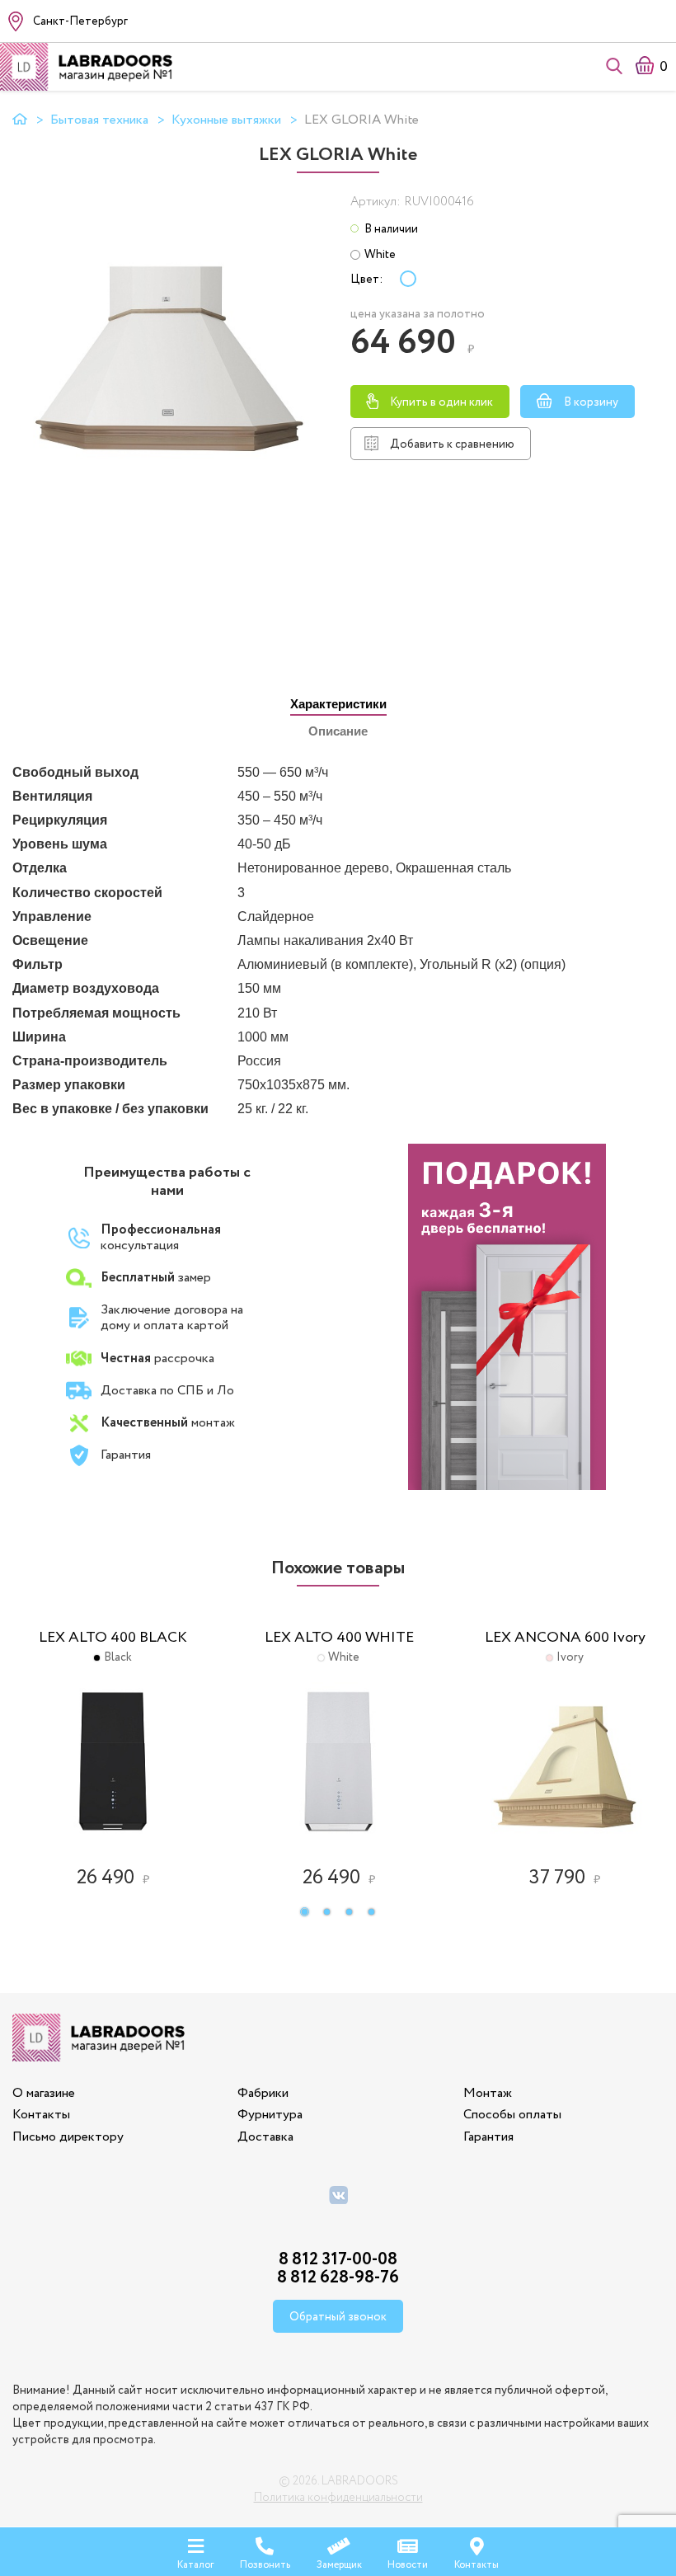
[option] (113, 1748)
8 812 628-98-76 (338, 2278)
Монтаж (488, 2093)
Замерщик (339, 2564)
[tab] (338, 704)
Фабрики (263, 2093)
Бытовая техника (99, 120)
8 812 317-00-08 (338, 2260)
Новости (408, 2564)
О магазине (44, 2093)
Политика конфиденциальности (338, 2498)
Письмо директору (68, 2137)
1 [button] (310, 1913)
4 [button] (377, 1913)
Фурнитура (270, 2115)
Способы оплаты (512, 2115)
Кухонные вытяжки (226, 120)
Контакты (41, 2115)
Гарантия (488, 2137)
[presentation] (338, 705)
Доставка (265, 2137)
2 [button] (333, 1913)
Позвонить (265, 2564)
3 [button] (355, 1913)
